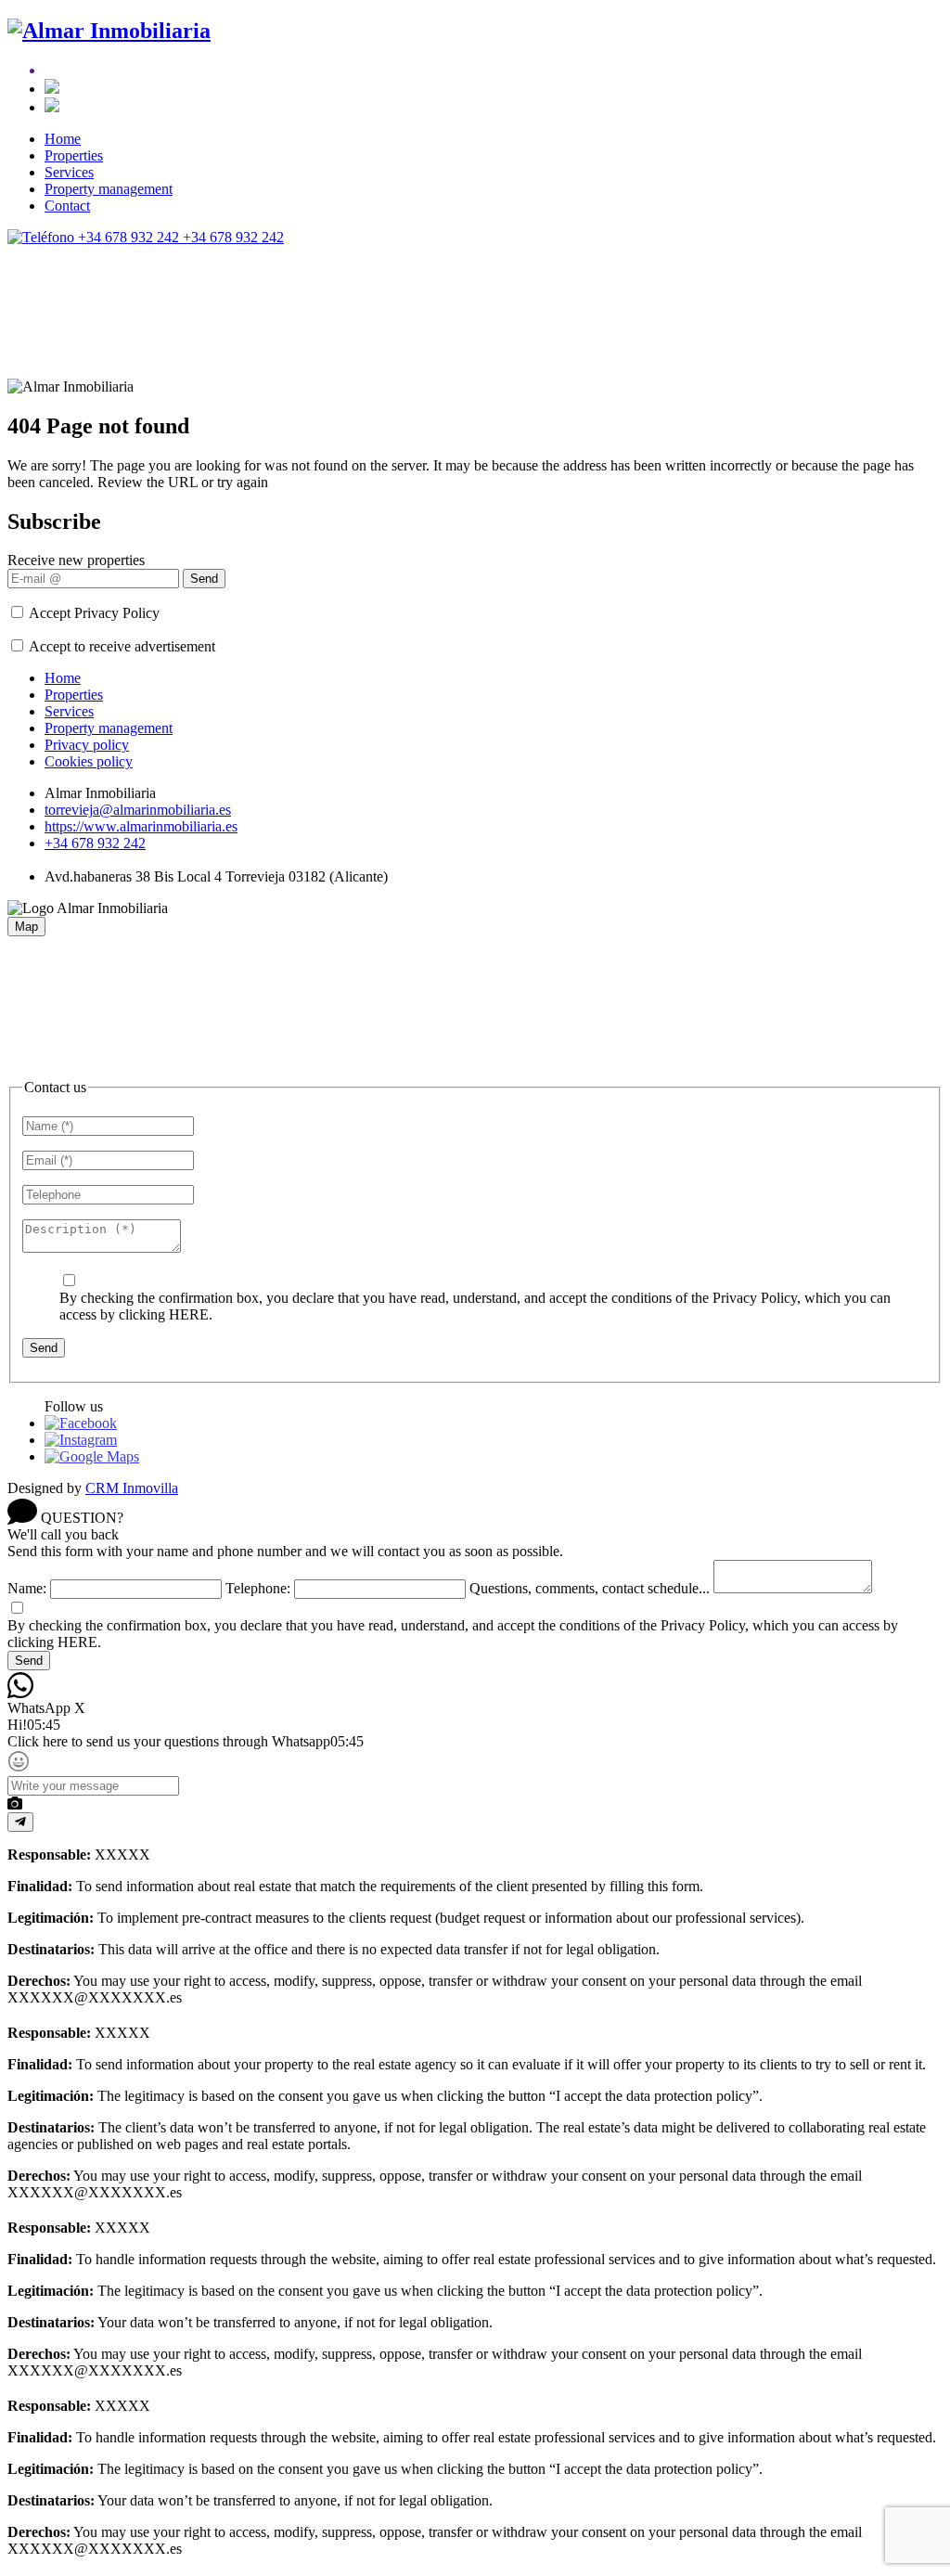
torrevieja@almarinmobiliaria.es (138, 810)
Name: (27, 1588)
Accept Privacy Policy (94, 613)
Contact (67, 206)
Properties (74, 155)
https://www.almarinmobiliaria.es (141, 826)
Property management (109, 189)
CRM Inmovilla (132, 1488)
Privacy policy (87, 745)
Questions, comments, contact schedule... (590, 1588)
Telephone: (258, 1588)
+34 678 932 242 (95, 843)
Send (204, 579)
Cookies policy (89, 761)
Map (26, 927)
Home (63, 139)
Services (69, 172)
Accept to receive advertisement (122, 646)
